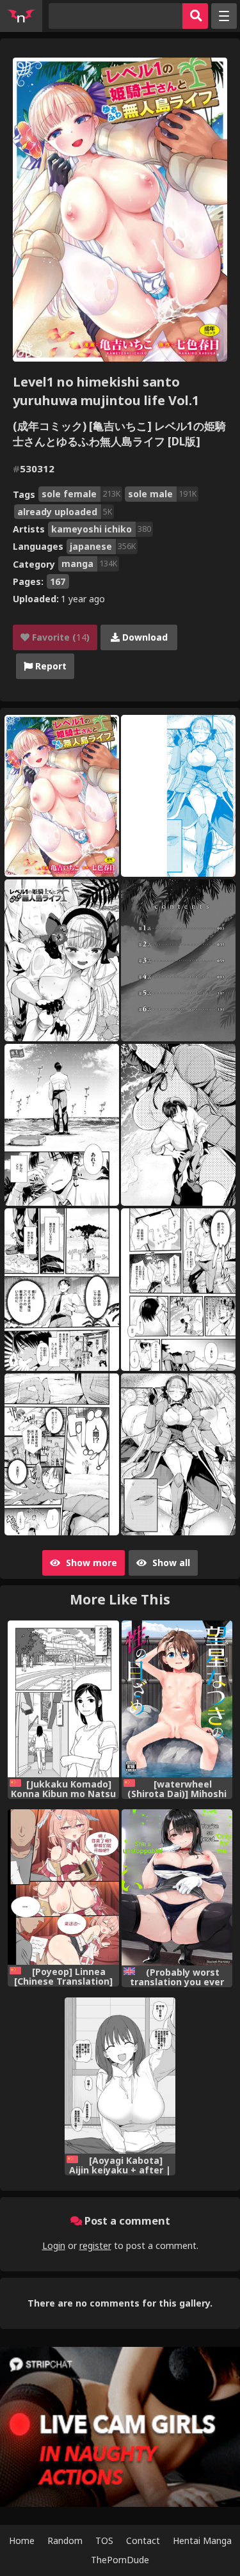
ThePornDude (120, 2560)
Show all (170, 1563)
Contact (143, 2540)
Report (50, 666)
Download (144, 637)
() (60, 637)
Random (65, 2540)
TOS (104, 2540)
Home (22, 2540)
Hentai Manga (202, 2540)
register (95, 2245)
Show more (90, 1563)
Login (54, 2245)
